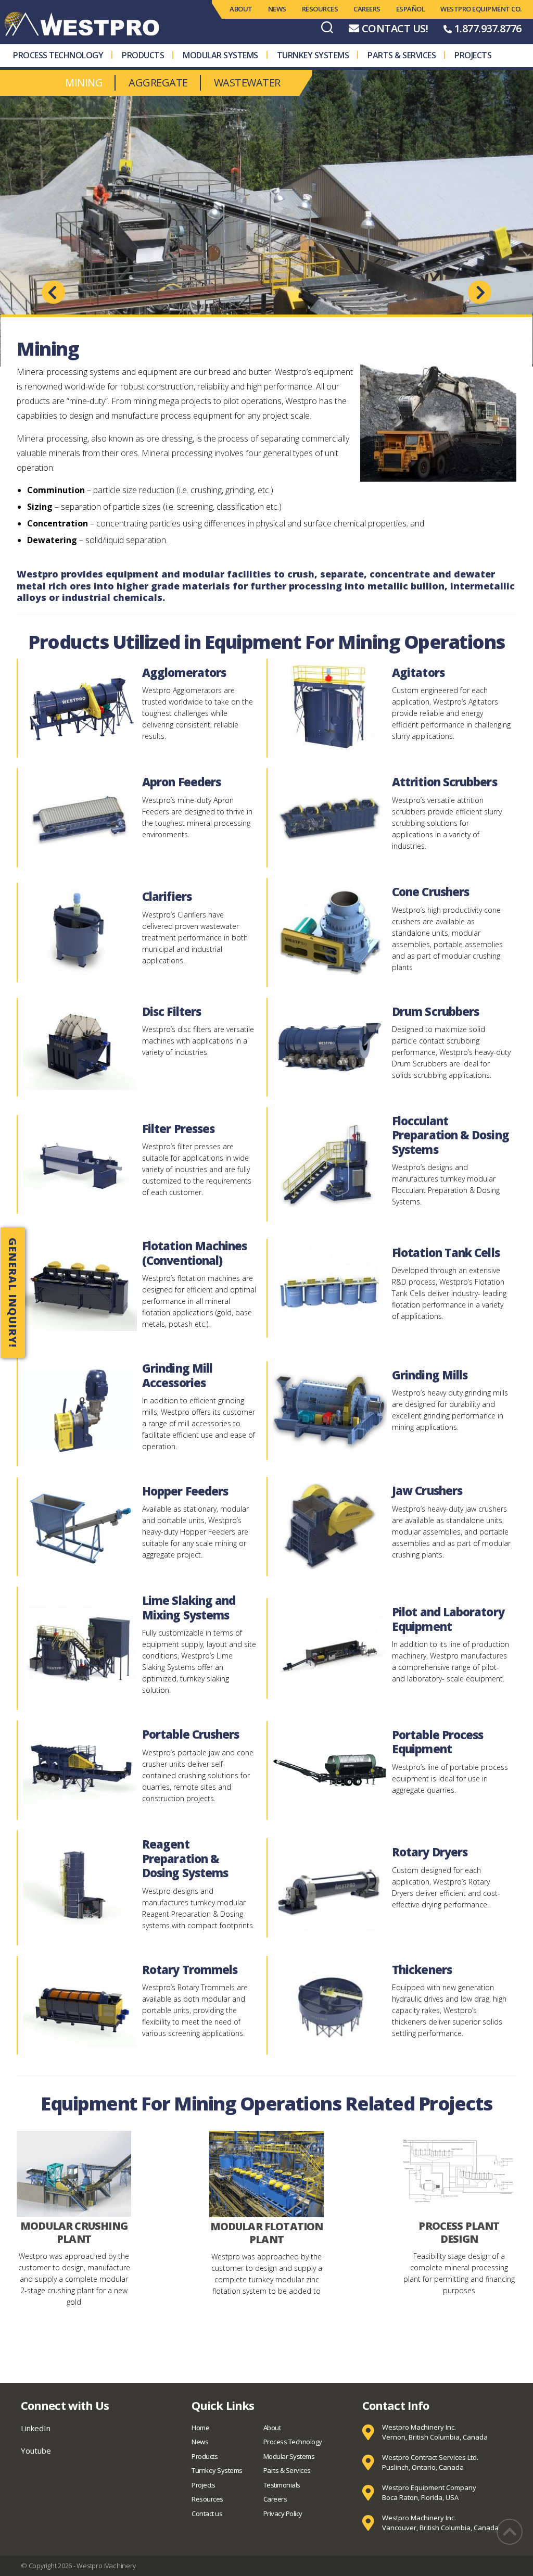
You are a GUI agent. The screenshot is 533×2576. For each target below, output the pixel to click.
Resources (320, 9)
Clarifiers (167, 896)
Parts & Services (402, 55)
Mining (84, 83)
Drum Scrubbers (435, 1011)
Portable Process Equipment (437, 1742)
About (241, 9)
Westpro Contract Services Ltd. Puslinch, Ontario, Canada (430, 2462)
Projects (473, 55)
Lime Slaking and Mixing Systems (189, 1607)
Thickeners (422, 1969)
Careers (367, 9)
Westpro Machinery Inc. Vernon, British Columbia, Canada (435, 2432)
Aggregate (158, 83)
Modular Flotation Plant (267, 2233)
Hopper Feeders (185, 1491)
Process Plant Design (459, 2232)
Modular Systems (220, 55)
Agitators (418, 672)
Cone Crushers (430, 891)
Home (200, 2428)
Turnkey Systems (313, 55)
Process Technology (58, 55)
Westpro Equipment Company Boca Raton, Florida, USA (429, 2493)
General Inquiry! (13, 1293)
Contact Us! (395, 28)
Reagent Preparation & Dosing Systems (185, 1858)
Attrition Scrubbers (445, 782)
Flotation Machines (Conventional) (195, 1253)
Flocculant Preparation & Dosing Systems (450, 1135)
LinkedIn (36, 2428)
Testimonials (282, 2485)
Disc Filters (172, 1011)
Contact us (207, 2514)
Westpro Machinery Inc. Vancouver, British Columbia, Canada (440, 2523)
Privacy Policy (283, 2514)
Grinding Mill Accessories (177, 1375)
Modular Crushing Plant (74, 2232)
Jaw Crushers (427, 1490)
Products (143, 55)
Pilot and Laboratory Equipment (448, 1619)
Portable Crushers (191, 1734)
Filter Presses (178, 1128)
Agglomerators (184, 672)
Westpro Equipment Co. (481, 9)
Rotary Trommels (190, 1969)
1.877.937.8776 (488, 28)
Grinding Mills (430, 1375)
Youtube (36, 2451)
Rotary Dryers (430, 1852)
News (277, 9)
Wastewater (247, 83)
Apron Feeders (181, 782)
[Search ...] (327, 27)
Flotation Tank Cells (446, 1252)
